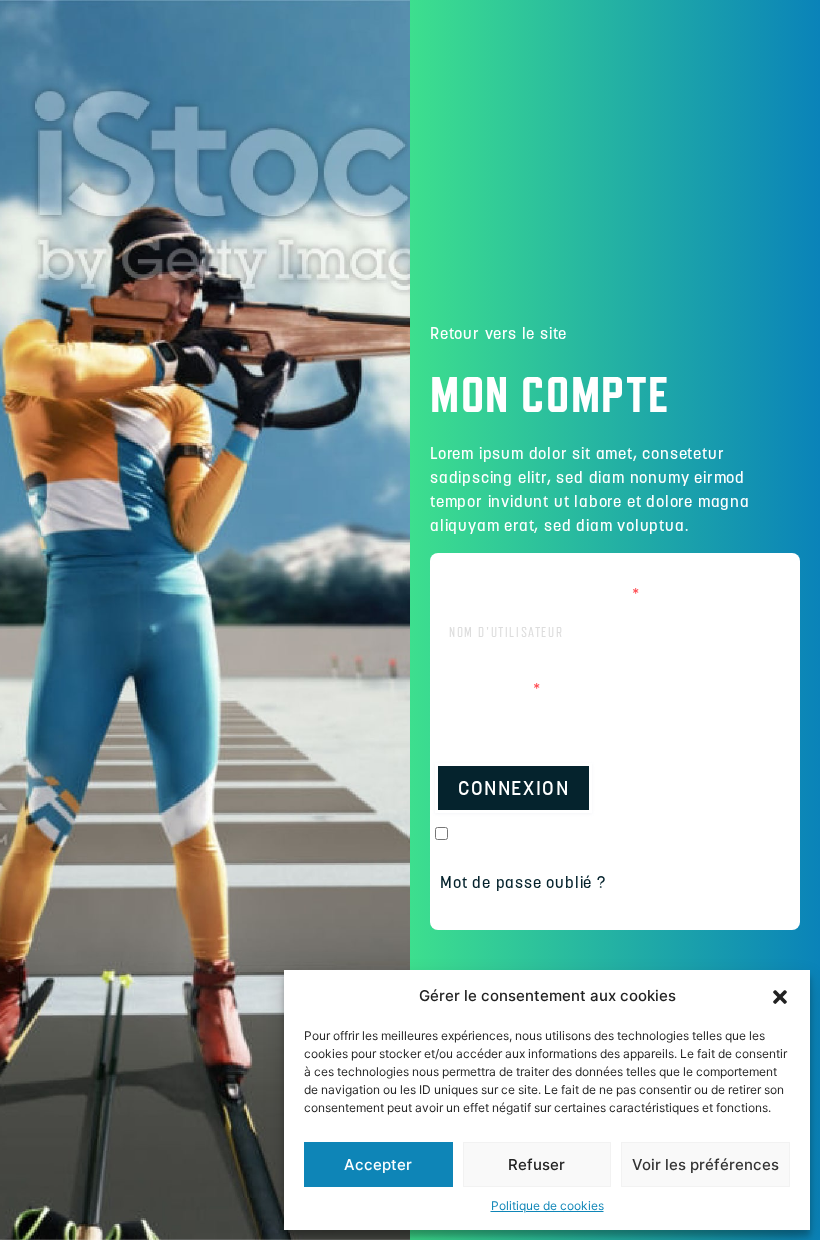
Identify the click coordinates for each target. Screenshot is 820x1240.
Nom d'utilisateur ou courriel (537, 593)
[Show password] (770, 724)
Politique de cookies (547, 1205)
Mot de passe (488, 688)
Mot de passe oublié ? (523, 882)
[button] (780, 996)
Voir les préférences (705, 1164)
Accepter (378, 1164)
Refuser (536, 1164)
